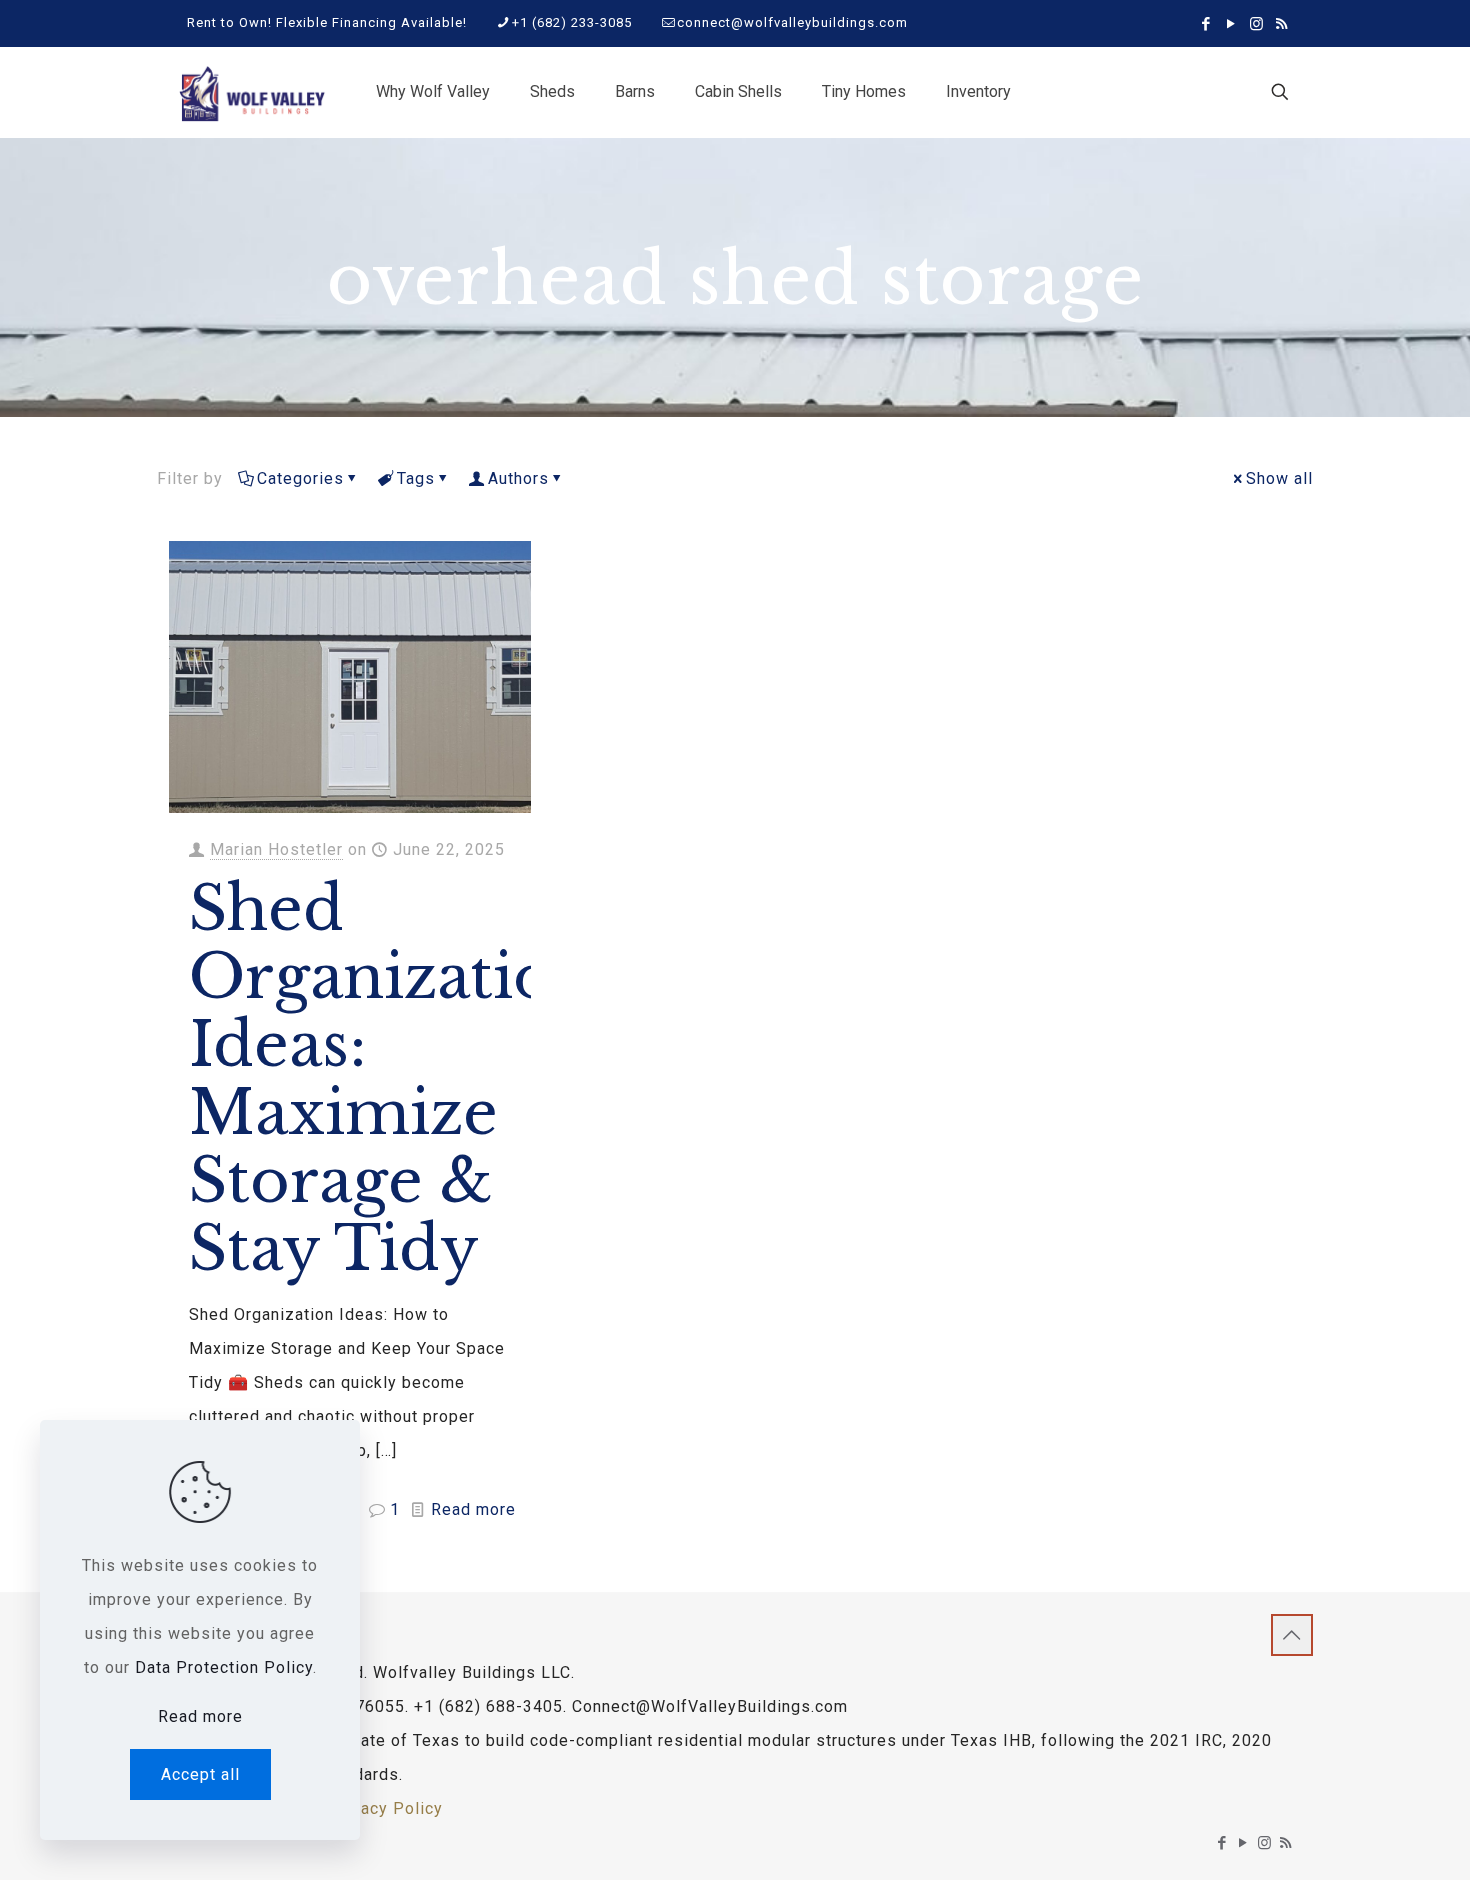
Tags (416, 478)
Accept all (200, 1774)
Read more (473, 1509)
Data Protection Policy (224, 1667)
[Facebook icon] (1206, 24)
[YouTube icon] (1231, 24)
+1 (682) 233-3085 (572, 22)
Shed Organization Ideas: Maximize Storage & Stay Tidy (391, 1079)
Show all (1279, 478)
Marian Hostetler (276, 849)
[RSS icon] (1281, 24)
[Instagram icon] (1256, 24)
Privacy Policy (386, 1808)
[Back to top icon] (1292, 1635)
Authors (518, 478)
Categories (300, 478)
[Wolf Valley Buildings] (251, 92)
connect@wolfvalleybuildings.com (792, 22)
